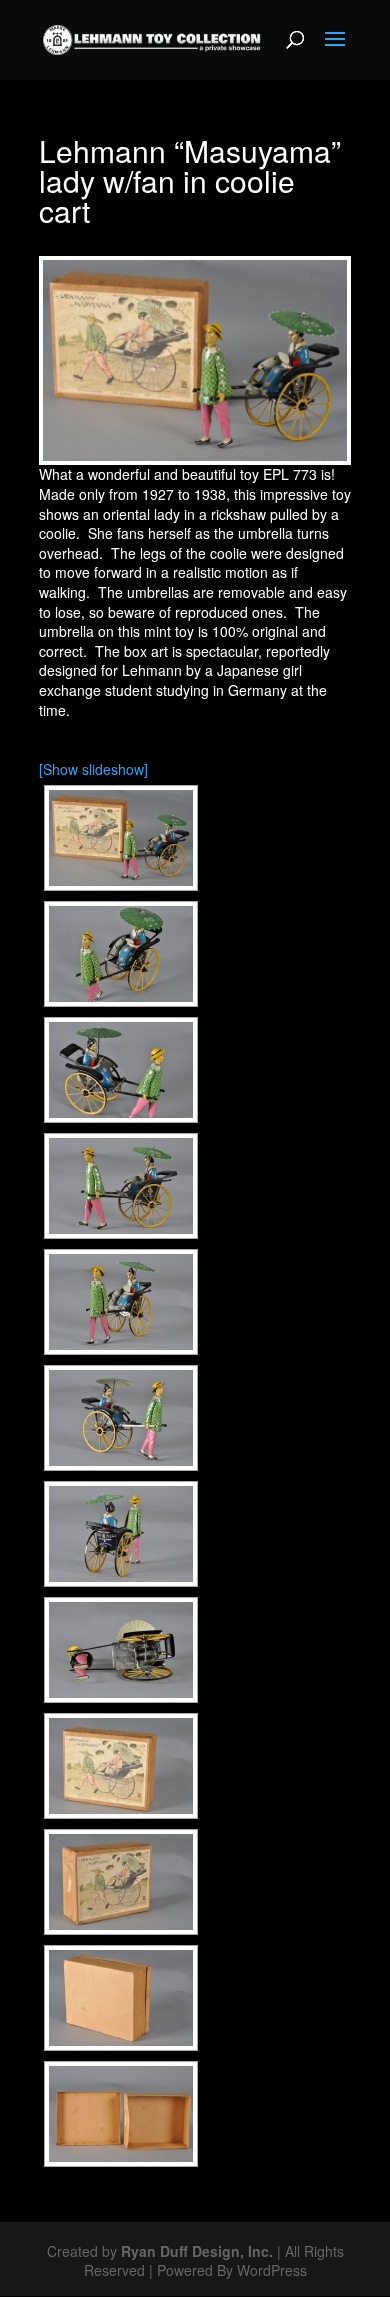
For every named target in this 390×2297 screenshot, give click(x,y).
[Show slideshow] (93, 769)
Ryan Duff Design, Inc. (197, 2251)
